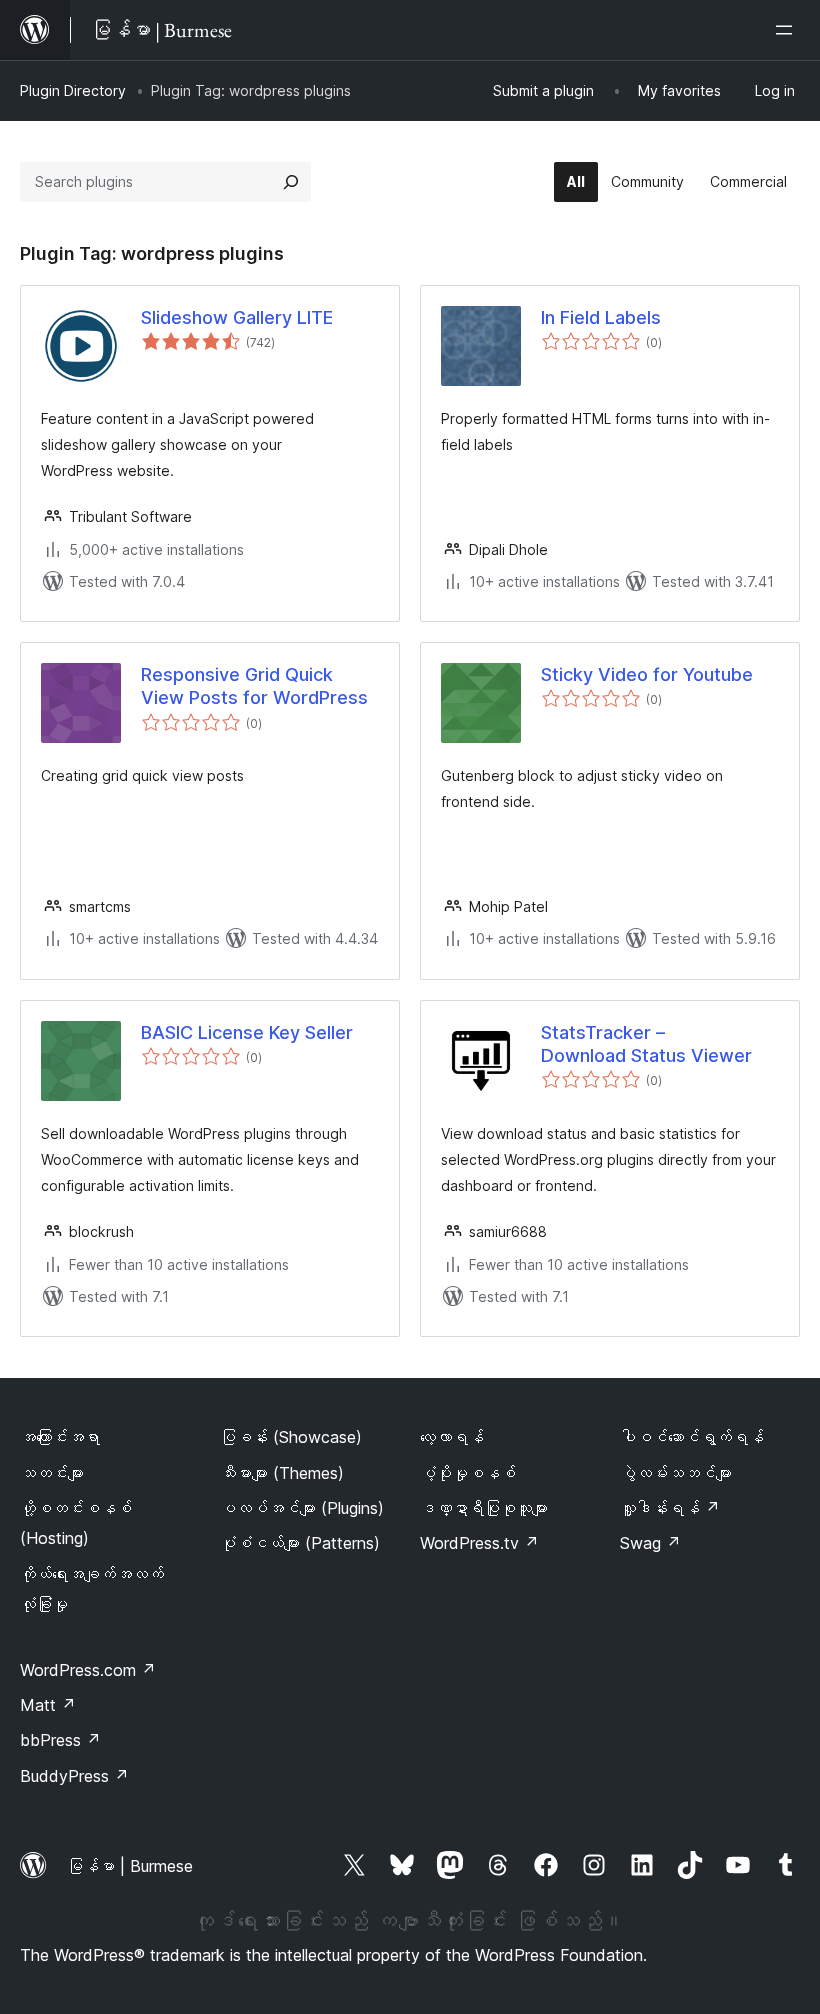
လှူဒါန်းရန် (670, 1508)
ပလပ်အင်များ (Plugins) (302, 1508)
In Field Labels (601, 317)
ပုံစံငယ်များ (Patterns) (300, 1543)
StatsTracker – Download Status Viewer (646, 1044)
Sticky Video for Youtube (647, 674)
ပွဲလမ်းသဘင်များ (676, 1473)
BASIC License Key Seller (247, 1032)
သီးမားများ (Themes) (282, 1473)
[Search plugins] (291, 182)
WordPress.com (88, 1670)
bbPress (60, 1740)
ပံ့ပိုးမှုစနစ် (468, 1473)
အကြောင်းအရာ (60, 1437)
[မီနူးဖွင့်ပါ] (788, 30)
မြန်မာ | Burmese (130, 1866)
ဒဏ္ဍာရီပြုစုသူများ (484, 1508)
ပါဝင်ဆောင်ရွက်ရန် (692, 1437)
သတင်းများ (52, 1473)
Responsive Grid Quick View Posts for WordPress (254, 686)
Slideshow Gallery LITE (237, 317)
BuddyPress (74, 1776)
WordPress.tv (479, 1543)
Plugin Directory (73, 90)
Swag (650, 1543)
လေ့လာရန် (452, 1437)
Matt (48, 1705)
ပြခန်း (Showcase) (291, 1437)
